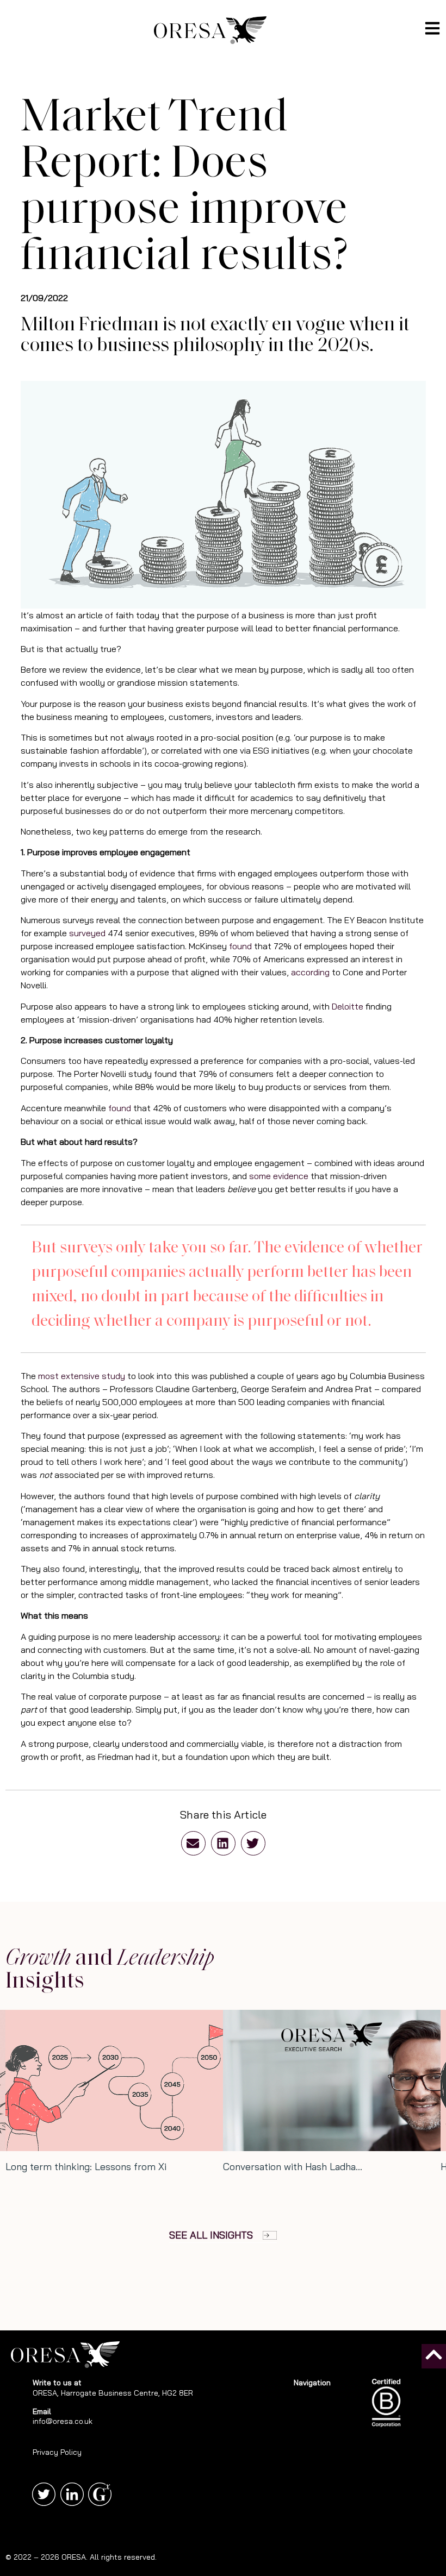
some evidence (279, 1176)
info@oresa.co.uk (63, 2421)
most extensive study (82, 1376)
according (310, 972)
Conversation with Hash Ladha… (293, 2167)
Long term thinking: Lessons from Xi (86, 2167)
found (240, 946)
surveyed (87, 933)
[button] (193, 1843)
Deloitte (348, 1006)
